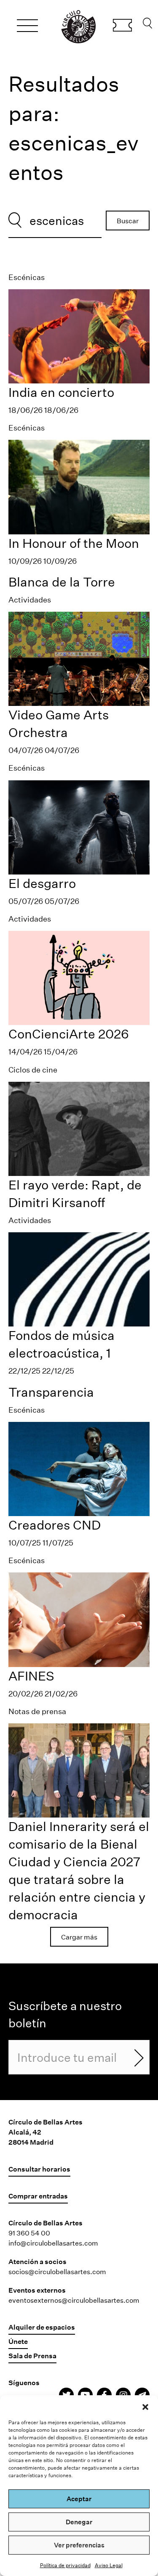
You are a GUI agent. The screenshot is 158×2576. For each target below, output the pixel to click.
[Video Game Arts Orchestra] (79, 658)
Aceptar (79, 2499)
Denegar (79, 2522)
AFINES (31, 1676)
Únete (18, 2341)
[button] (145, 2406)
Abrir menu (27, 27)
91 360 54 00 (29, 2233)
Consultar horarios (39, 2169)
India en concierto (61, 392)
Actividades (30, 600)
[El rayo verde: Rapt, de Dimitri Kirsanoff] (79, 1128)
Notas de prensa (37, 1711)
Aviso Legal (109, 2565)
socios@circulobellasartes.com (57, 2271)
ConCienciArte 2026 (69, 1034)
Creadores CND (55, 1525)
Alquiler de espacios (42, 2327)
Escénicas (27, 277)
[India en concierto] (79, 336)
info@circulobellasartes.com (53, 2243)
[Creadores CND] (79, 1468)
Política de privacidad (65, 2565)
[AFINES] (79, 1619)
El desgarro (42, 883)
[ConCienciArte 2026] (79, 977)
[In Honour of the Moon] (79, 486)
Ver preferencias (79, 2545)
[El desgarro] (79, 826)
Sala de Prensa (32, 2355)
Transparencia (51, 1392)
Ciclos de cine (33, 1070)
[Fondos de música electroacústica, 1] (79, 1279)
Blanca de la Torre (62, 582)
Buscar (147, 25)
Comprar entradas (122, 26)
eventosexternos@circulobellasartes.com (74, 2300)
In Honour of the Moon (74, 543)
